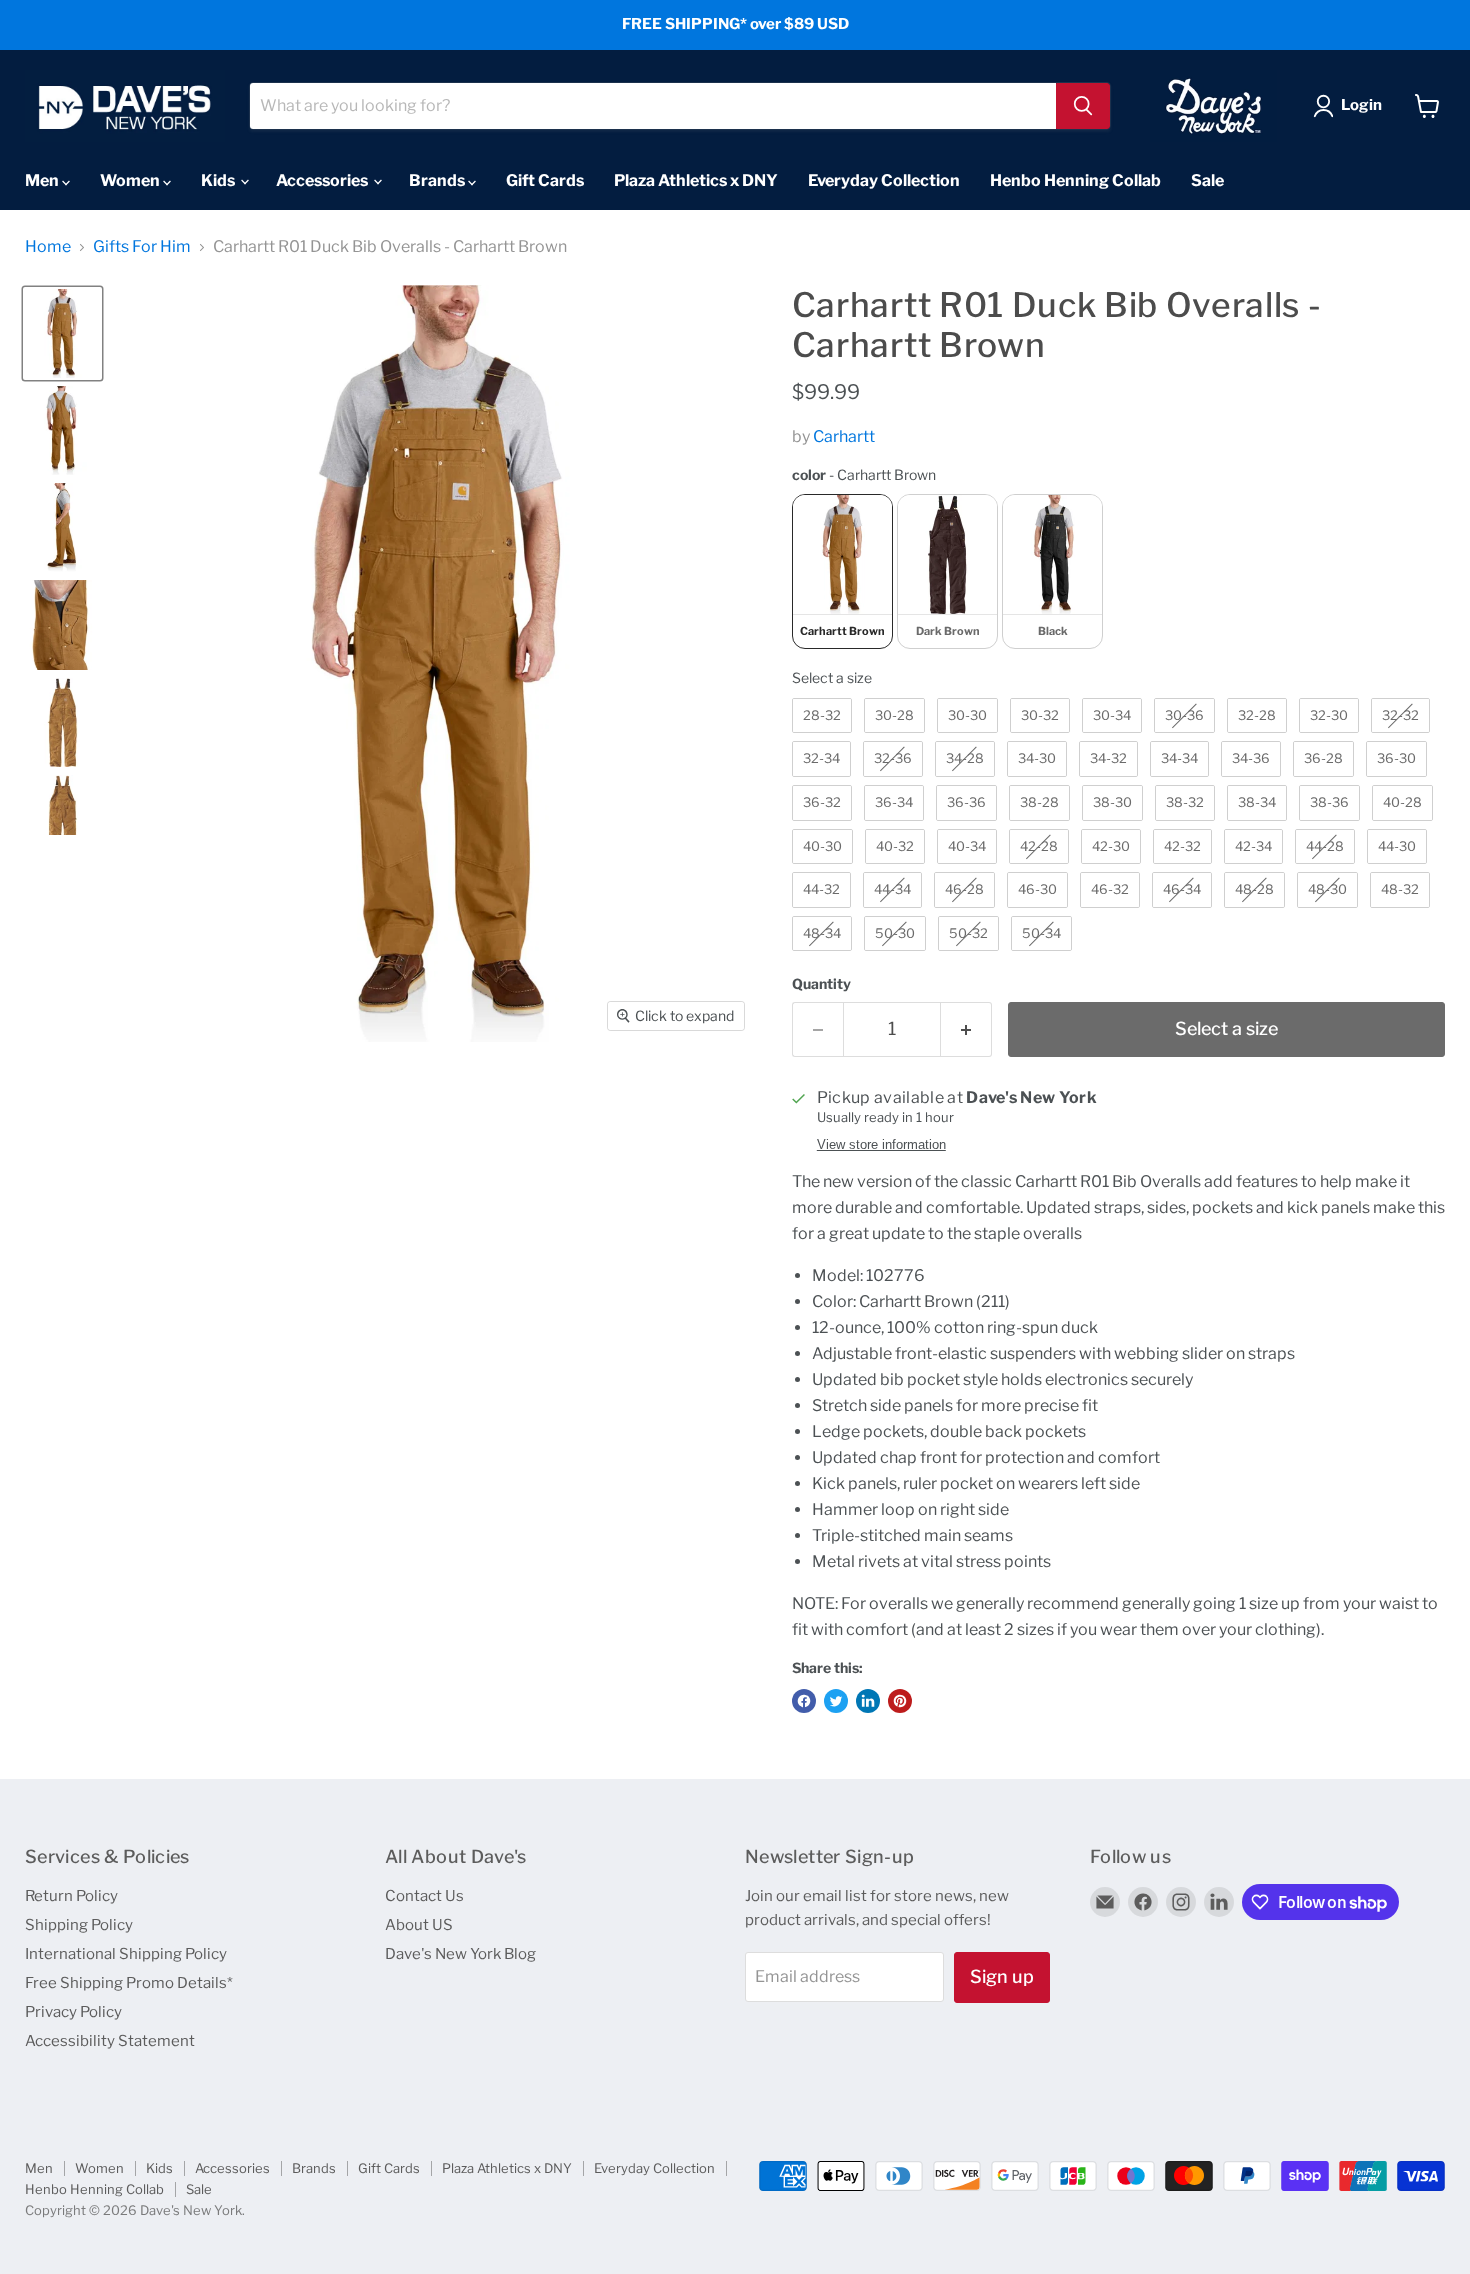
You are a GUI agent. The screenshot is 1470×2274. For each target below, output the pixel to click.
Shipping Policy (79, 1925)
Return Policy (71, 1896)
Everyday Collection (884, 180)
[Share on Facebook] (804, 1701)
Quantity (821, 984)
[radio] (842, 571)
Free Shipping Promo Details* (129, 1983)
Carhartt (844, 436)
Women (131, 180)
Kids (219, 180)
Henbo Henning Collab (1075, 180)
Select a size (832, 677)
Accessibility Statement (110, 2041)
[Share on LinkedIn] (868, 1701)
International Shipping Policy (126, 1954)
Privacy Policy (73, 2012)
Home (48, 247)
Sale (1207, 180)
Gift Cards (545, 180)
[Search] (1083, 106)
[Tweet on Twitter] (836, 1701)
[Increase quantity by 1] (966, 1029)
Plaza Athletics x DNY (696, 180)
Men (43, 180)
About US (419, 1925)
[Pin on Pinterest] (900, 1701)
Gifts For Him (142, 247)
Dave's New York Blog (460, 1954)
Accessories (323, 180)
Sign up (1002, 1976)
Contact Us (424, 1896)
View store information (881, 1145)
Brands (438, 180)
